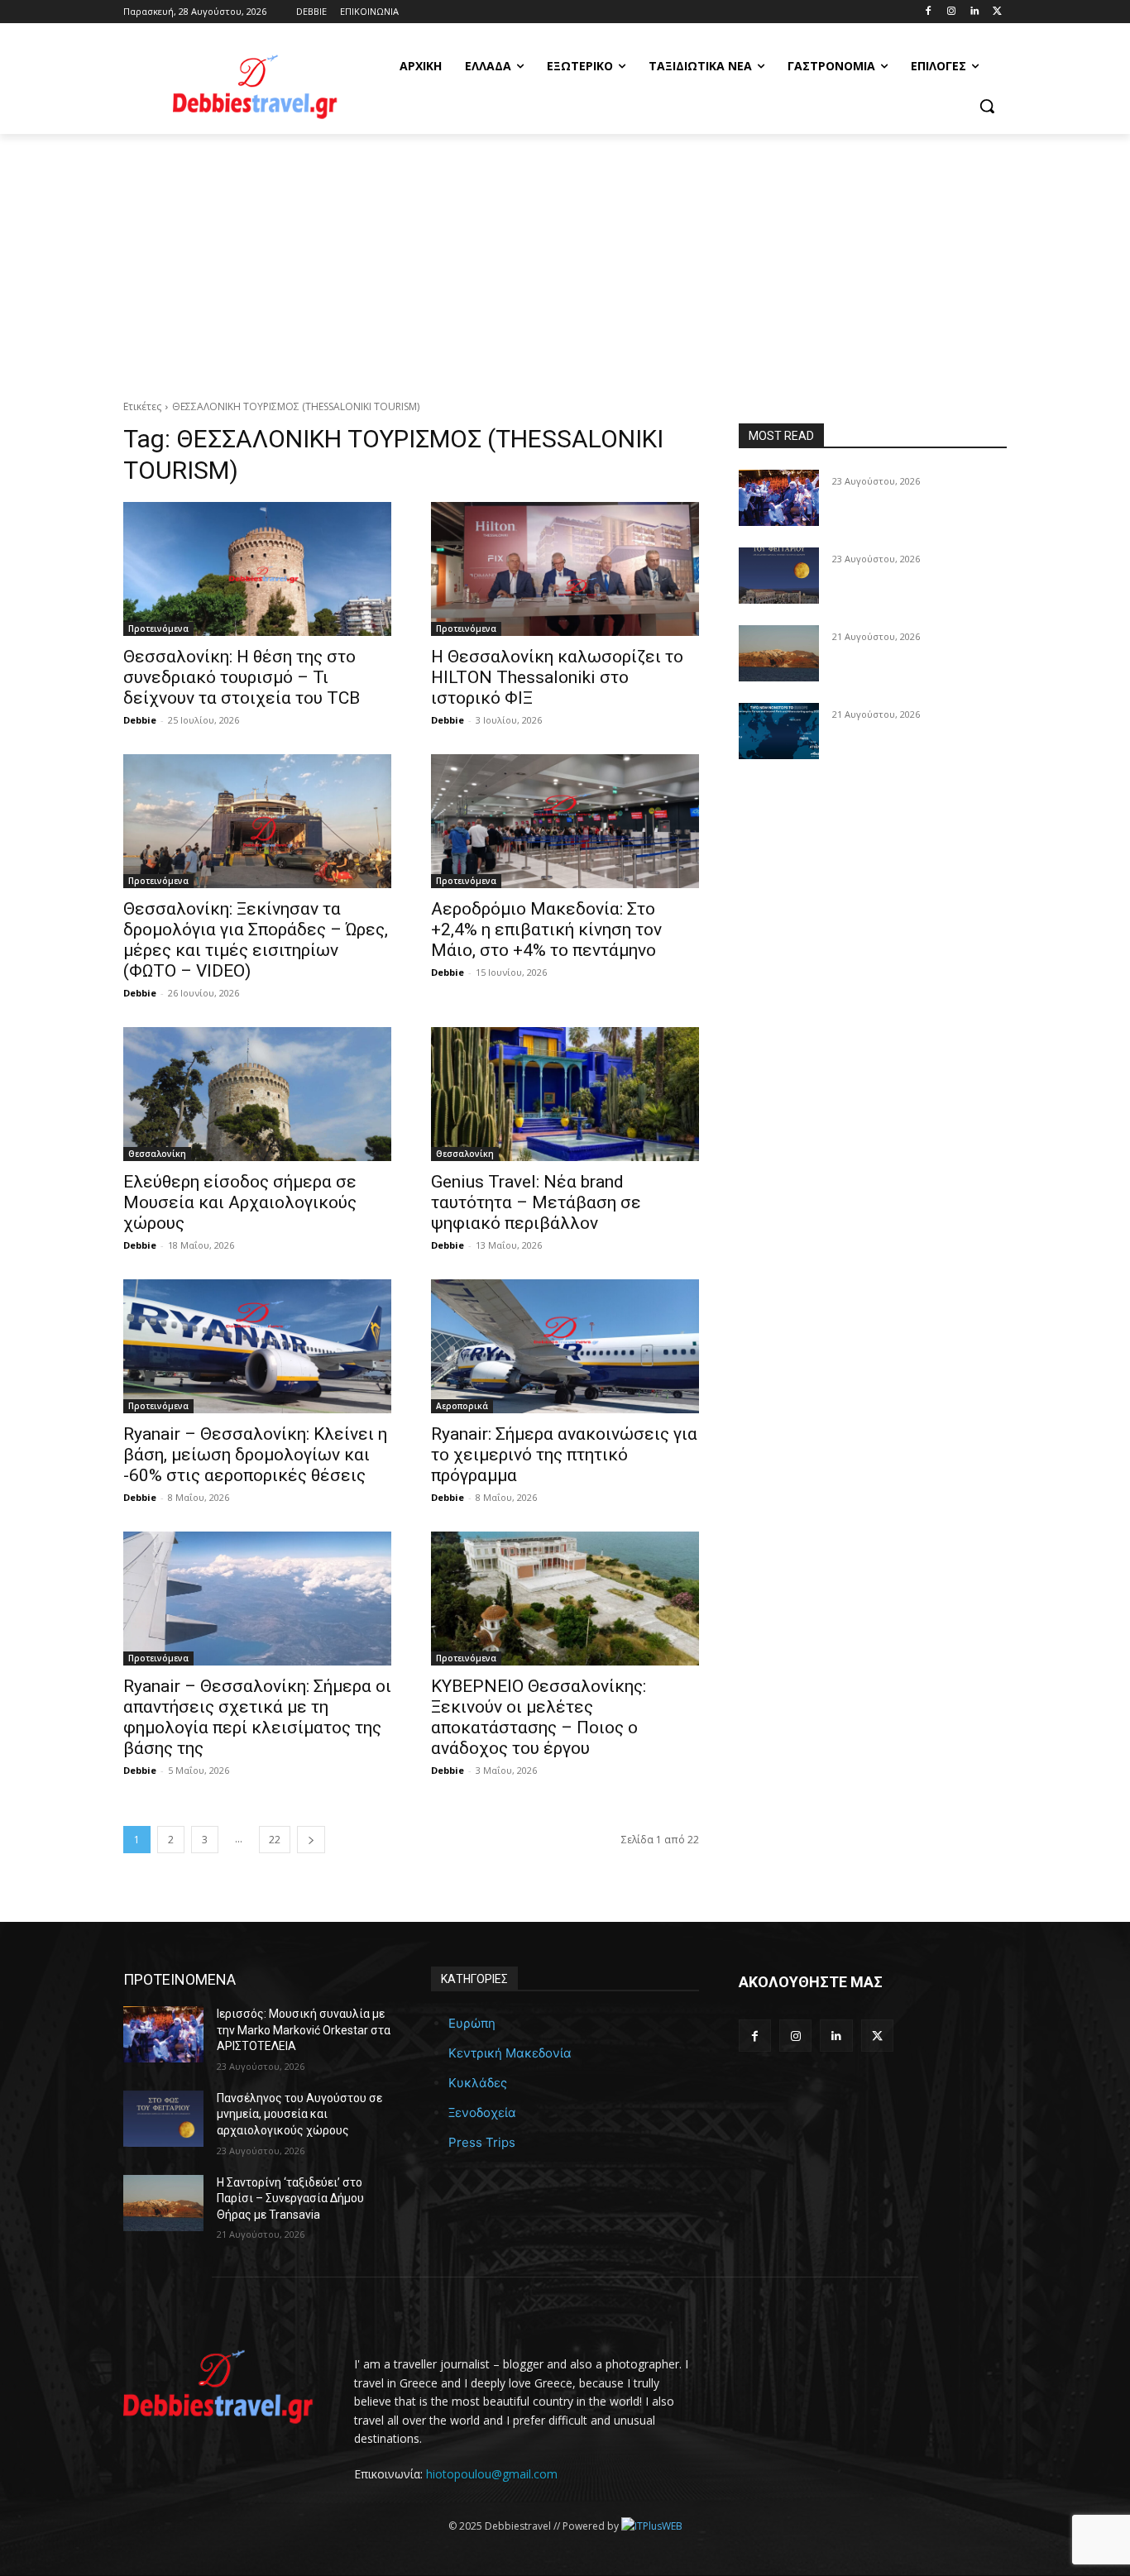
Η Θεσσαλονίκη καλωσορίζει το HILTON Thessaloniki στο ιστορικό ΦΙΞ (557, 677)
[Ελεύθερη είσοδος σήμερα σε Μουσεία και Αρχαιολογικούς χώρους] (257, 1094)
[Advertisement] (565, 258)
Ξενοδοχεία (482, 2112)
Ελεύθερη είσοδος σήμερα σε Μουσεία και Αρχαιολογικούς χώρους (240, 1202)
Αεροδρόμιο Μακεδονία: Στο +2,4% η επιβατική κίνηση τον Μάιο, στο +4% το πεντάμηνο (546, 930)
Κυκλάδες (478, 2083)
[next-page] (311, 1840)
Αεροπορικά (462, 1406)
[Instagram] (952, 12)
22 (275, 1840)
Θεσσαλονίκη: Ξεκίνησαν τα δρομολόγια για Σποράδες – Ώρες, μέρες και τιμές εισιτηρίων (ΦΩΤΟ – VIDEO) (256, 940)
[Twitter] (997, 12)
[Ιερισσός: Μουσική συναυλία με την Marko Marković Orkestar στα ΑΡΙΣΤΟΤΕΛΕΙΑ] (779, 498)
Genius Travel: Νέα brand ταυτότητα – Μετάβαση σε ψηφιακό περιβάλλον (536, 1202)
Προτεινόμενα (158, 628)
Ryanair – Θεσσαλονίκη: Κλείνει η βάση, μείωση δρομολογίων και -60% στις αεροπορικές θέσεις (255, 1455)
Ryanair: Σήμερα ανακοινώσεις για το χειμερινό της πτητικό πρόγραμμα (564, 1455)
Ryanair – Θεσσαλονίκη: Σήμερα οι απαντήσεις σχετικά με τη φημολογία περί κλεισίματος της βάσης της (257, 1717)
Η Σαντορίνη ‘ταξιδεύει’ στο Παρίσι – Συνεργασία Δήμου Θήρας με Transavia (290, 2198)
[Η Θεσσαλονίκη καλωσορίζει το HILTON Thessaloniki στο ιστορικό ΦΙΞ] (565, 569)
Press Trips (482, 2142)
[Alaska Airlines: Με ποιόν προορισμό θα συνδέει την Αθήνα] (779, 731)
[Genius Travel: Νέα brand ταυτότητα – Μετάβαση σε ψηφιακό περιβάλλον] (565, 1094)
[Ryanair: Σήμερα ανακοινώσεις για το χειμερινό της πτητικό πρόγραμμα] (565, 1346)
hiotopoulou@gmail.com (492, 2474)
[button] (987, 106)
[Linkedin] (974, 12)
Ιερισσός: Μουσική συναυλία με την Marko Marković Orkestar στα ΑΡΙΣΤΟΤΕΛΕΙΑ (304, 2030)
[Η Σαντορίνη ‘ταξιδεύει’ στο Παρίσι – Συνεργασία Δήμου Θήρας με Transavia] (779, 653)
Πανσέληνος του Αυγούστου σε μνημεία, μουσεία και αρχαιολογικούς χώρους (299, 2114)
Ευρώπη (472, 2023)
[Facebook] (929, 12)
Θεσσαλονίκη (157, 1154)
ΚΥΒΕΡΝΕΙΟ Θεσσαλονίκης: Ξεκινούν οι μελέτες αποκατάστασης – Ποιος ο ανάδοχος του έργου (539, 1717)
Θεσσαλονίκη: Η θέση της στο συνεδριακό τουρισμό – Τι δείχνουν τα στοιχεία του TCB (242, 677)
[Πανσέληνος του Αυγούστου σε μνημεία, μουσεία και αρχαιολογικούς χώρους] (779, 576)
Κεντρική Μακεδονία (510, 2053)
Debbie (140, 720)
